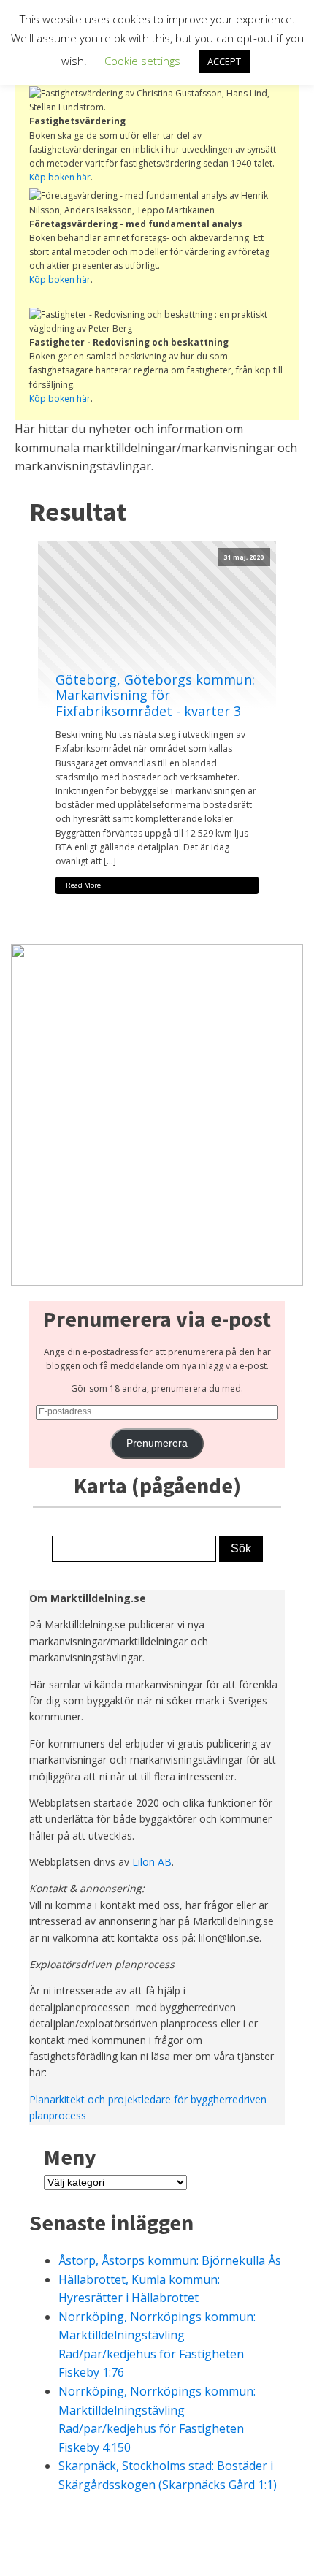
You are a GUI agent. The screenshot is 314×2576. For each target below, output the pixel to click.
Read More (83, 885)
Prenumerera (157, 1443)
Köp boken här (60, 177)
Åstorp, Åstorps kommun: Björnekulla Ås (170, 2260)
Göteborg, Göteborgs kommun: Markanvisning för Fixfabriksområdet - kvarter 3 (155, 696)
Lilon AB (152, 1862)
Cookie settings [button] (142, 61)
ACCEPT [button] (224, 61)
